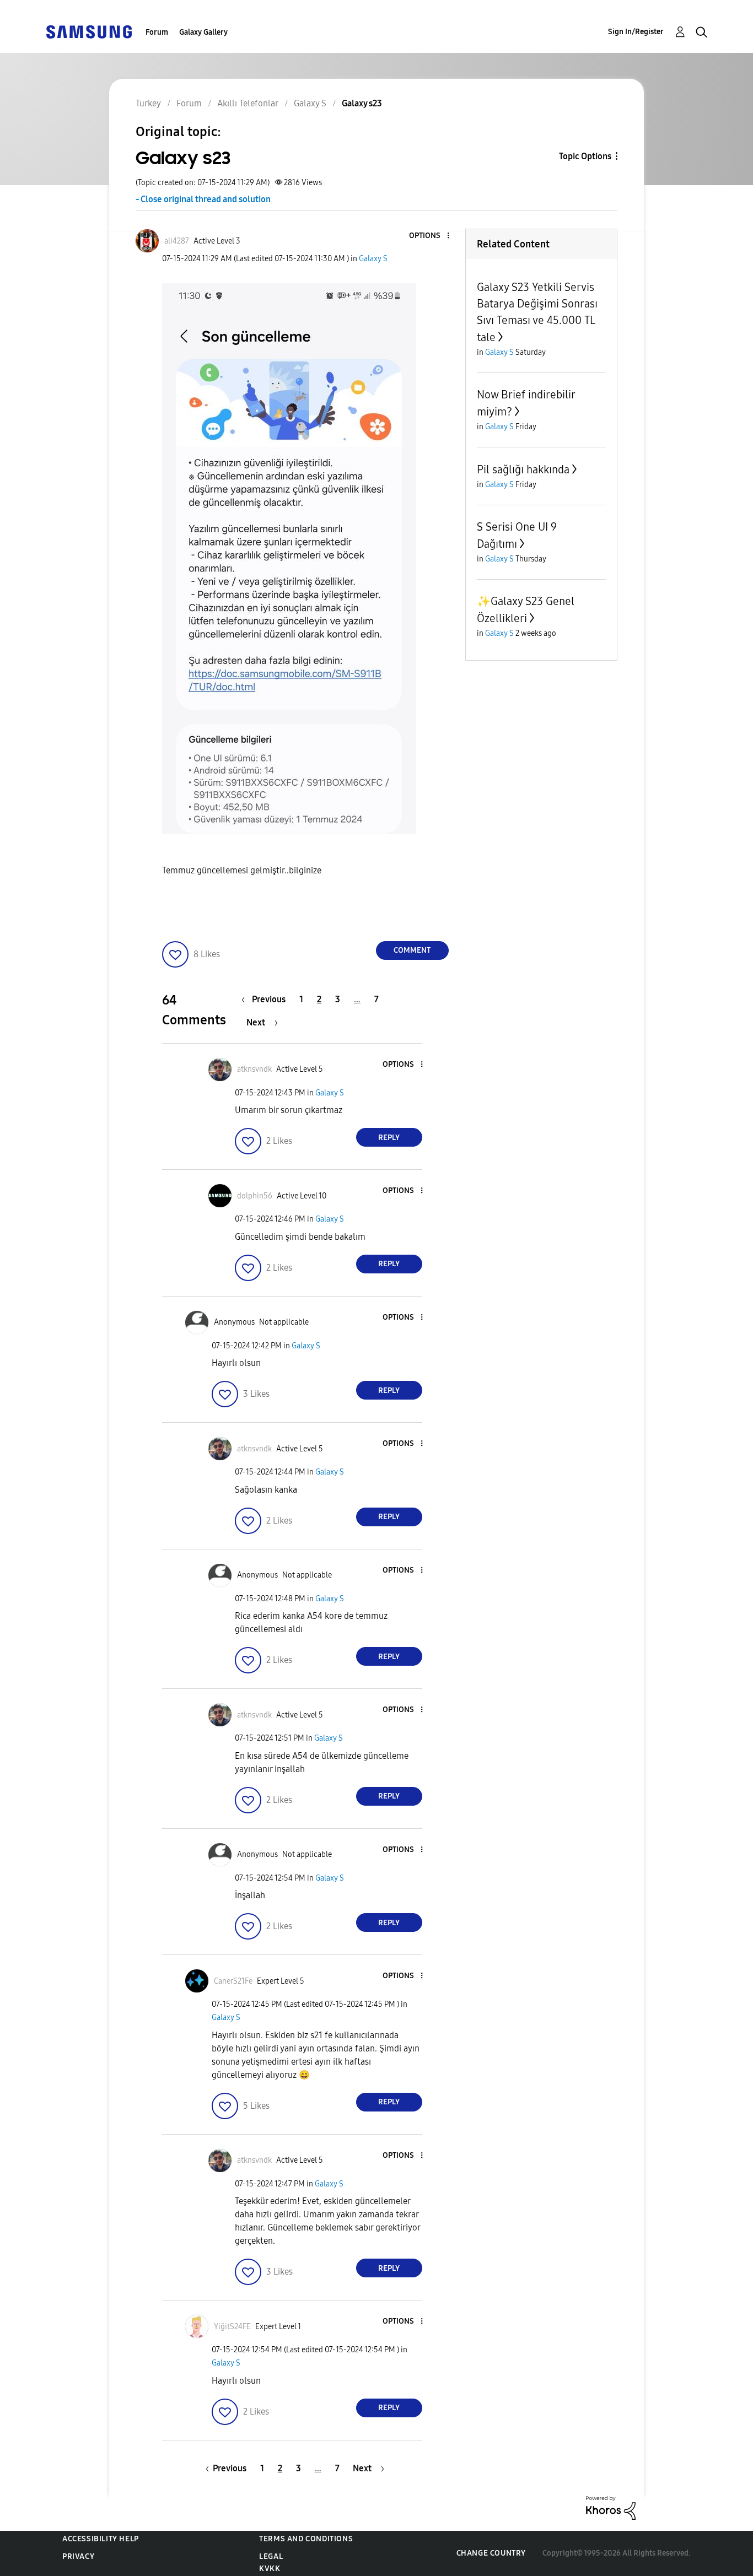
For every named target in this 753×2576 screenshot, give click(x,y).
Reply (389, 1138)
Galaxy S (373, 259)
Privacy (78, 2556)
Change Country (491, 2553)
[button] (429, 236)
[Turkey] (89, 31)
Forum (157, 32)
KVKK (270, 2569)
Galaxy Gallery (203, 32)
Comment (412, 950)
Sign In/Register (636, 32)
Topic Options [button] (585, 156)
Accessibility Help (101, 2539)
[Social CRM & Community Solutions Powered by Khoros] (611, 2507)
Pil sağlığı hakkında (523, 469)
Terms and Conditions (306, 2539)
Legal (271, 2556)
